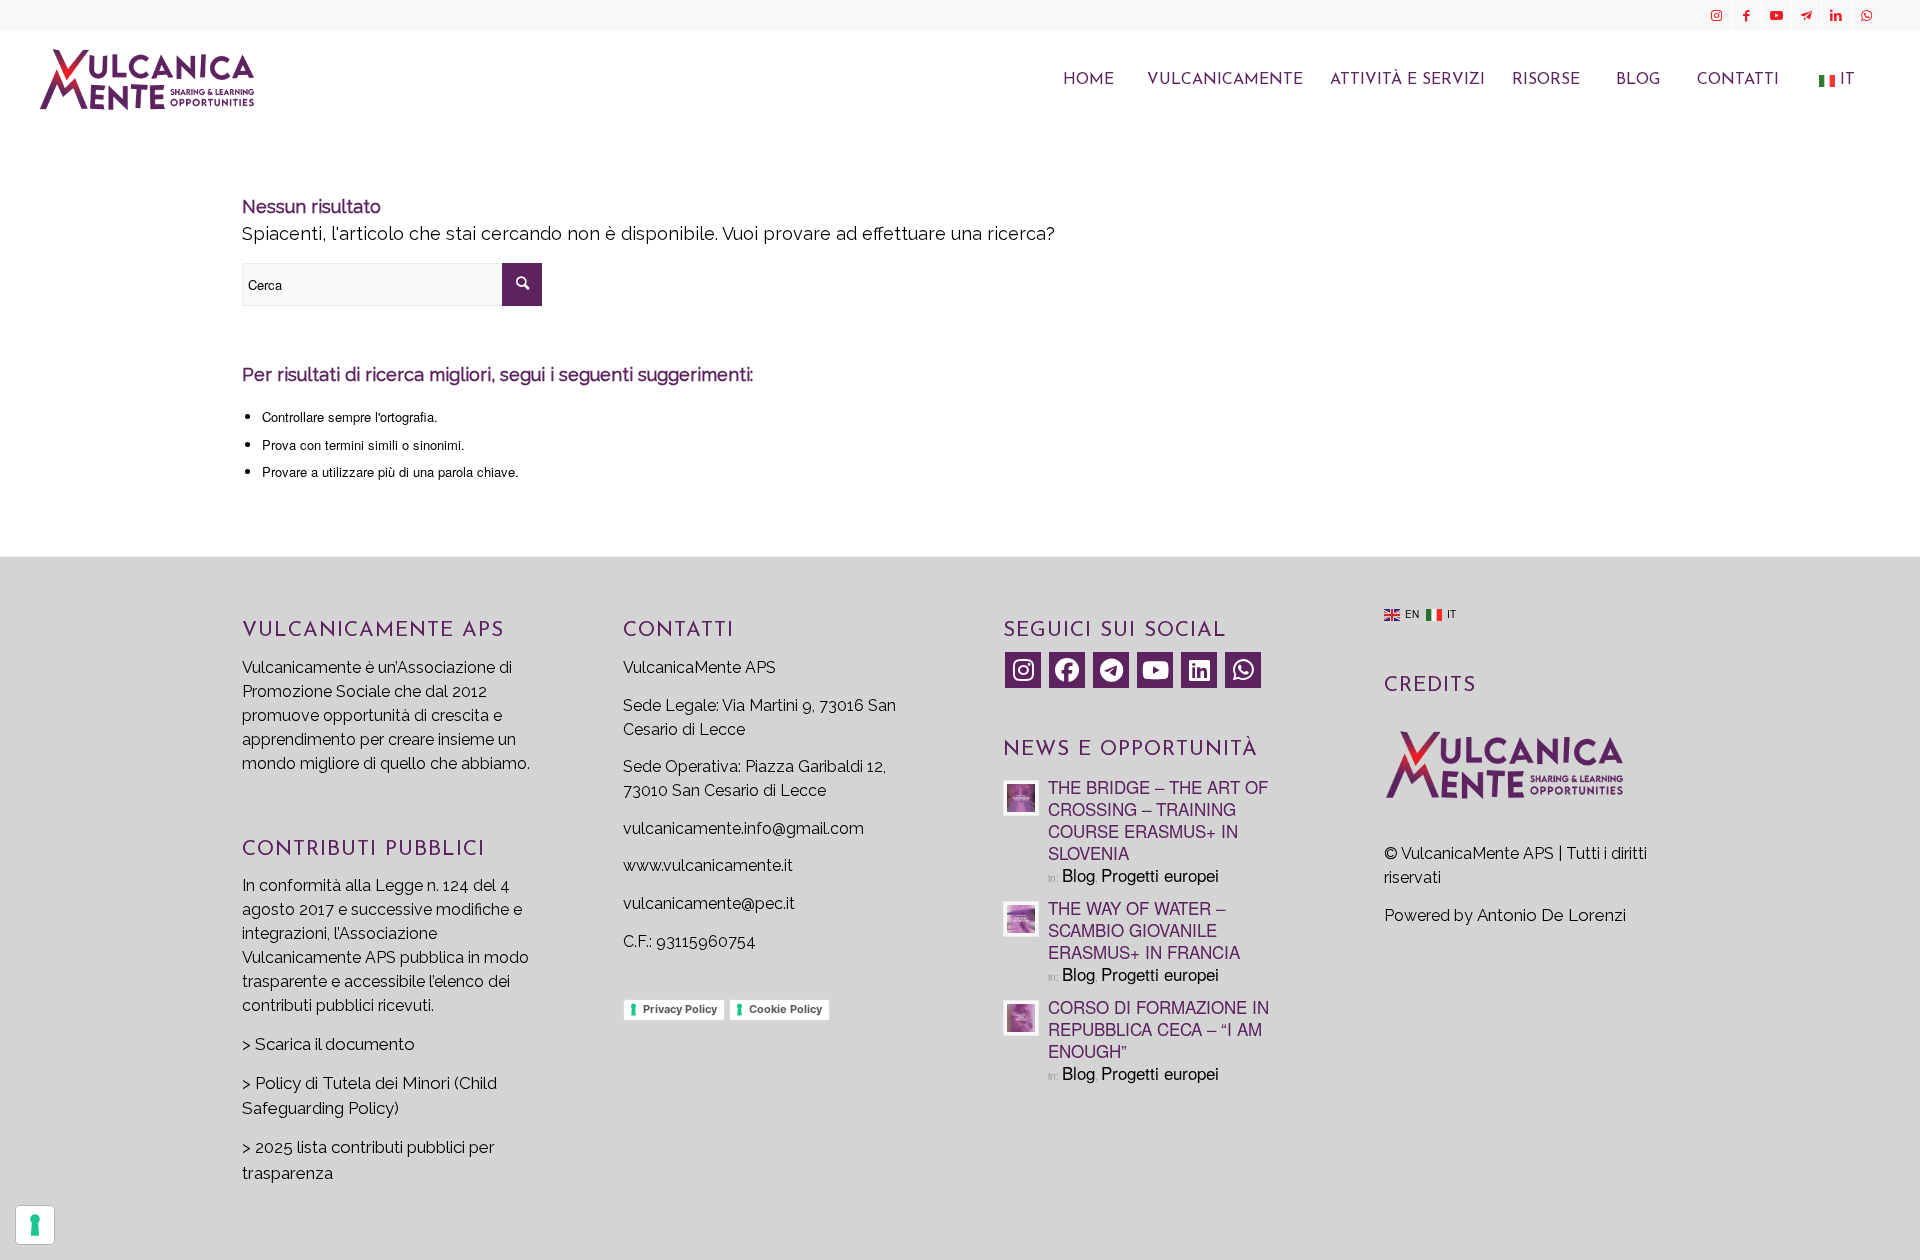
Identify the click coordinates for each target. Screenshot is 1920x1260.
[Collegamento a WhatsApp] (1867, 15)
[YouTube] (1155, 670)
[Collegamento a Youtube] (1776, 15)
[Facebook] (1067, 670)
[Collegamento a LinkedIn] (1836, 15)
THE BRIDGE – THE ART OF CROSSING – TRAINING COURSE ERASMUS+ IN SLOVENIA (1158, 819)
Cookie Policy (785, 1009)
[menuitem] (1088, 80)
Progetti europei (1160, 874)
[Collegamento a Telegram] (1806, 15)
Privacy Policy (680, 1009)
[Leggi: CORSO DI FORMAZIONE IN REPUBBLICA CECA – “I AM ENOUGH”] (1021, 1018)
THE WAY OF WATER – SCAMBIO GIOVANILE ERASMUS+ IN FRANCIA (1144, 929)
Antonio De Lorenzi (1551, 915)
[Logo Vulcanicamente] (147, 80)
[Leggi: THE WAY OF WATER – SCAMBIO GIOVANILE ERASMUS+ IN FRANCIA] (1021, 919)
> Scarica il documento (328, 1044)
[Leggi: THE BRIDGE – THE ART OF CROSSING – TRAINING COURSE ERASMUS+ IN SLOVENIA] (1021, 798)
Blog (1078, 874)
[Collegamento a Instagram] (1716, 15)
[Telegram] (1111, 670)
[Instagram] (1023, 670)
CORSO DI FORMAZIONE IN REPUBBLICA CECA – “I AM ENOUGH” (1158, 1028)
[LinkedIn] (1199, 670)
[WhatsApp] (1243, 670)
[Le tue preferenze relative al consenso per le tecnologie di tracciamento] (35, 1225)
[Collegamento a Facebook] (1746, 15)
